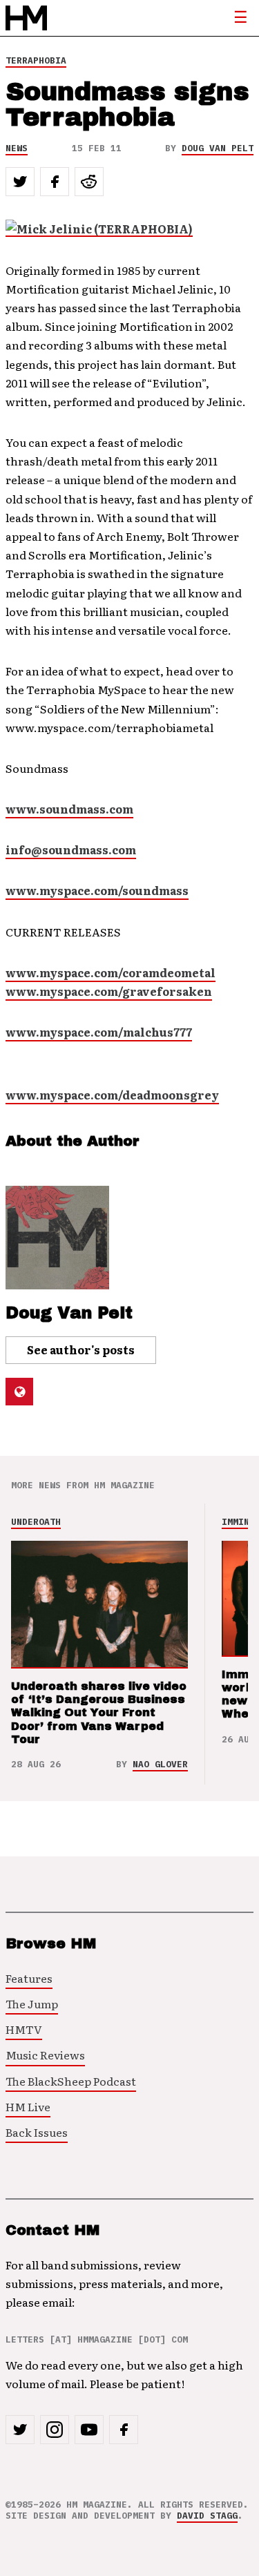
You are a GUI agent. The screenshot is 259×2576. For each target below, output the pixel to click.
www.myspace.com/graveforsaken (109, 991)
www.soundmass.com (69, 809)
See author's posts (81, 1349)
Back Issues (37, 2132)
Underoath (36, 1522)
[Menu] (240, 18)
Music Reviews (45, 2055)
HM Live (28, 2106)
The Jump (32, 2003)
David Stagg (207, 2516)
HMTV (24, 2029)
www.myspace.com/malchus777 (99, 1032)
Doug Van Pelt (218, 148)
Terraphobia (36, 60)
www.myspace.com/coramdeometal (111, 972)
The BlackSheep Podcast (71, 2081)
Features (29, 1978)
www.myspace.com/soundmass (97, 890)
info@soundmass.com (71, 849)
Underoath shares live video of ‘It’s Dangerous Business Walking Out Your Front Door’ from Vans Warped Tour (99, 1713)
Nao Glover (160, 1764)
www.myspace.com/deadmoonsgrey (112, 1095)
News (17, 148)
